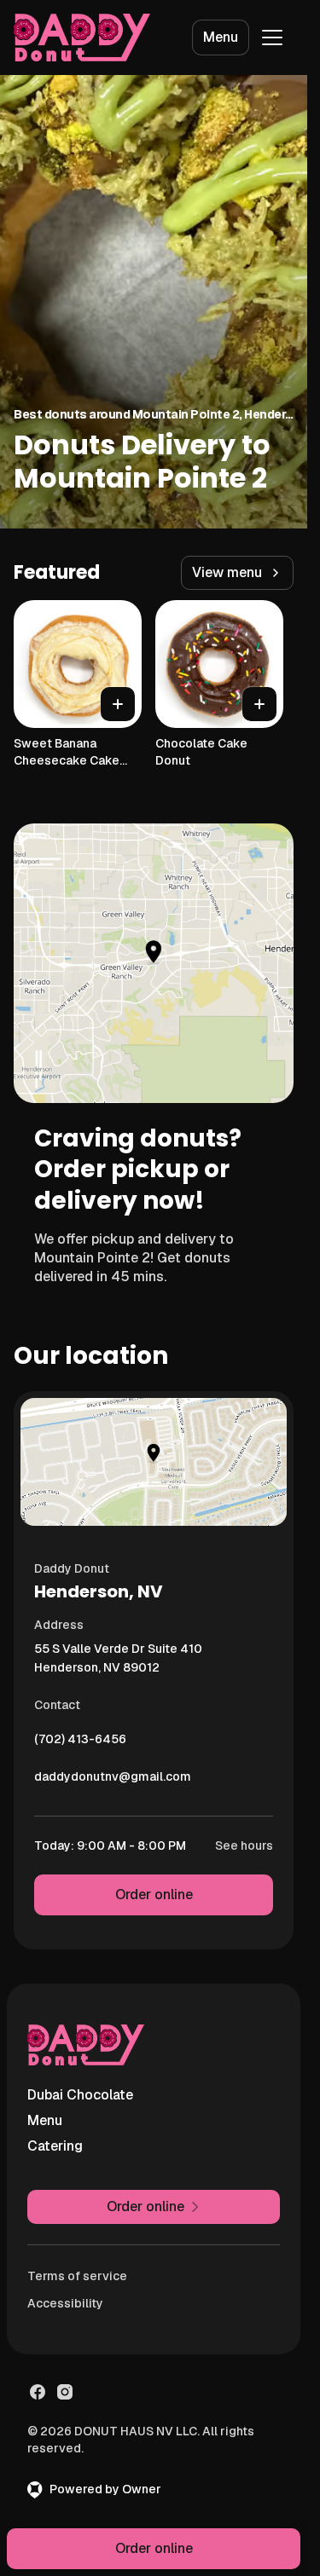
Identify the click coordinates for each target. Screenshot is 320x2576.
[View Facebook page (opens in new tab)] (38, 2392)
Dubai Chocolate (80, 2095)
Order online (154, 1894)
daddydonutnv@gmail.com (113, 1781)
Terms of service (77, 2276)
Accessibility (65, 2303)
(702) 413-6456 (80, 1743)
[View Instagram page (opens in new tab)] (65, 2392)
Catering (55, 2146)
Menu (221, 37)
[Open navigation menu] (272, 38)
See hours (244, 1845)
